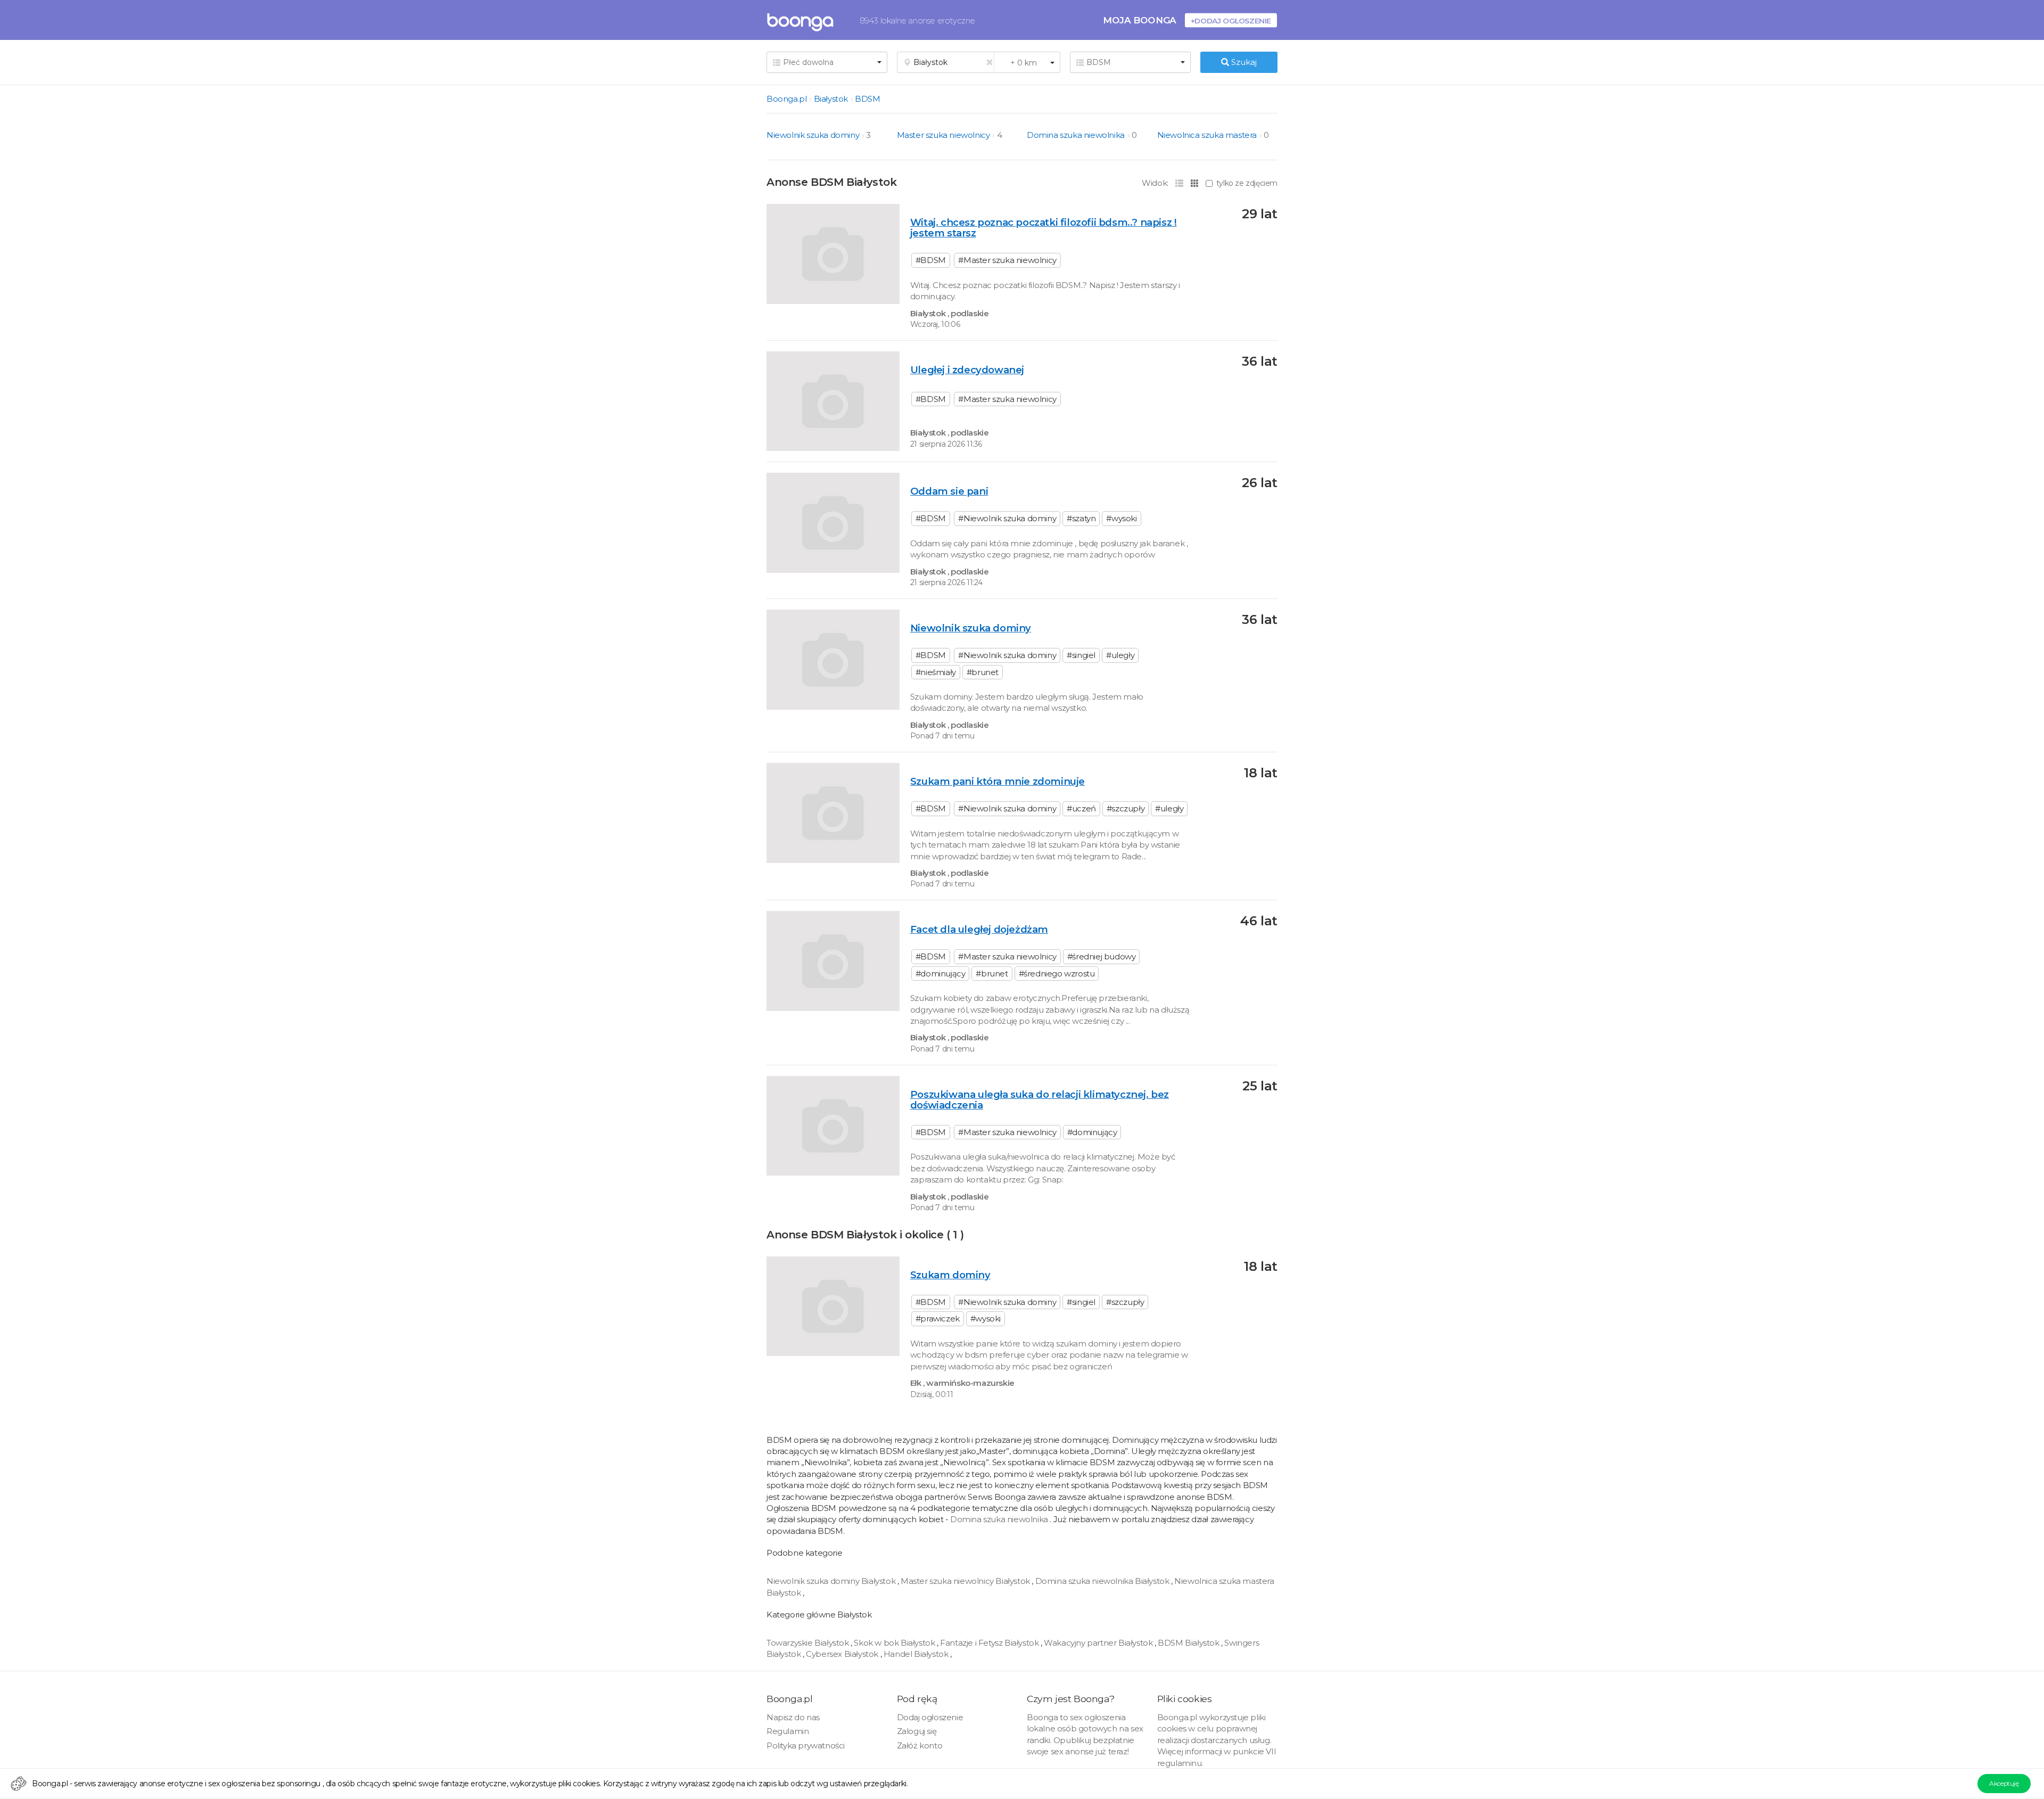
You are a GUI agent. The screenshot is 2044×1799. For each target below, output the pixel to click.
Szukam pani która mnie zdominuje (998, 781)
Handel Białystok (917, 1654)
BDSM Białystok (1189, 1643)
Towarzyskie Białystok (809, 1643)
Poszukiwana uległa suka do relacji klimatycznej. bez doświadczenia (1040, 1100)
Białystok (831, 99)
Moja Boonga (1140, 20)
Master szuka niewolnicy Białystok (966, 1581)
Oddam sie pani (949, 491)
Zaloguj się (917, 1731)
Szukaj (1243, 62)
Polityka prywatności (806, 1745)
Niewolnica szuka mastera (1207, 135)
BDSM (867, 99)
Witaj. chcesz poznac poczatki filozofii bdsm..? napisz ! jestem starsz (1044, 228)
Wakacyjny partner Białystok (1099, 1643)
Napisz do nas (793, 1717)
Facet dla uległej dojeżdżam (979, 929)
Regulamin (788, 1731)
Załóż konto (920, 1745)
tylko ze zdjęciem (1247, 183)
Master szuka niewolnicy (943, 135)
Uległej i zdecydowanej (967, 370)
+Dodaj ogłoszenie (1231, 20)
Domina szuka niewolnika (1076, 135)
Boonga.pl (786, 99)
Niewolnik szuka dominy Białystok (832, 1581)
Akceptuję (2004, 1783)
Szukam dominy (950, 1275)
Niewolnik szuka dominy (813, 135)
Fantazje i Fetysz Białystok (990, 1643)
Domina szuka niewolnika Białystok (1103, 1581)
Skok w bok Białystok (895, 1643)
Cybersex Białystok (843, 1654)
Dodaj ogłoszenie (930, 1717)
